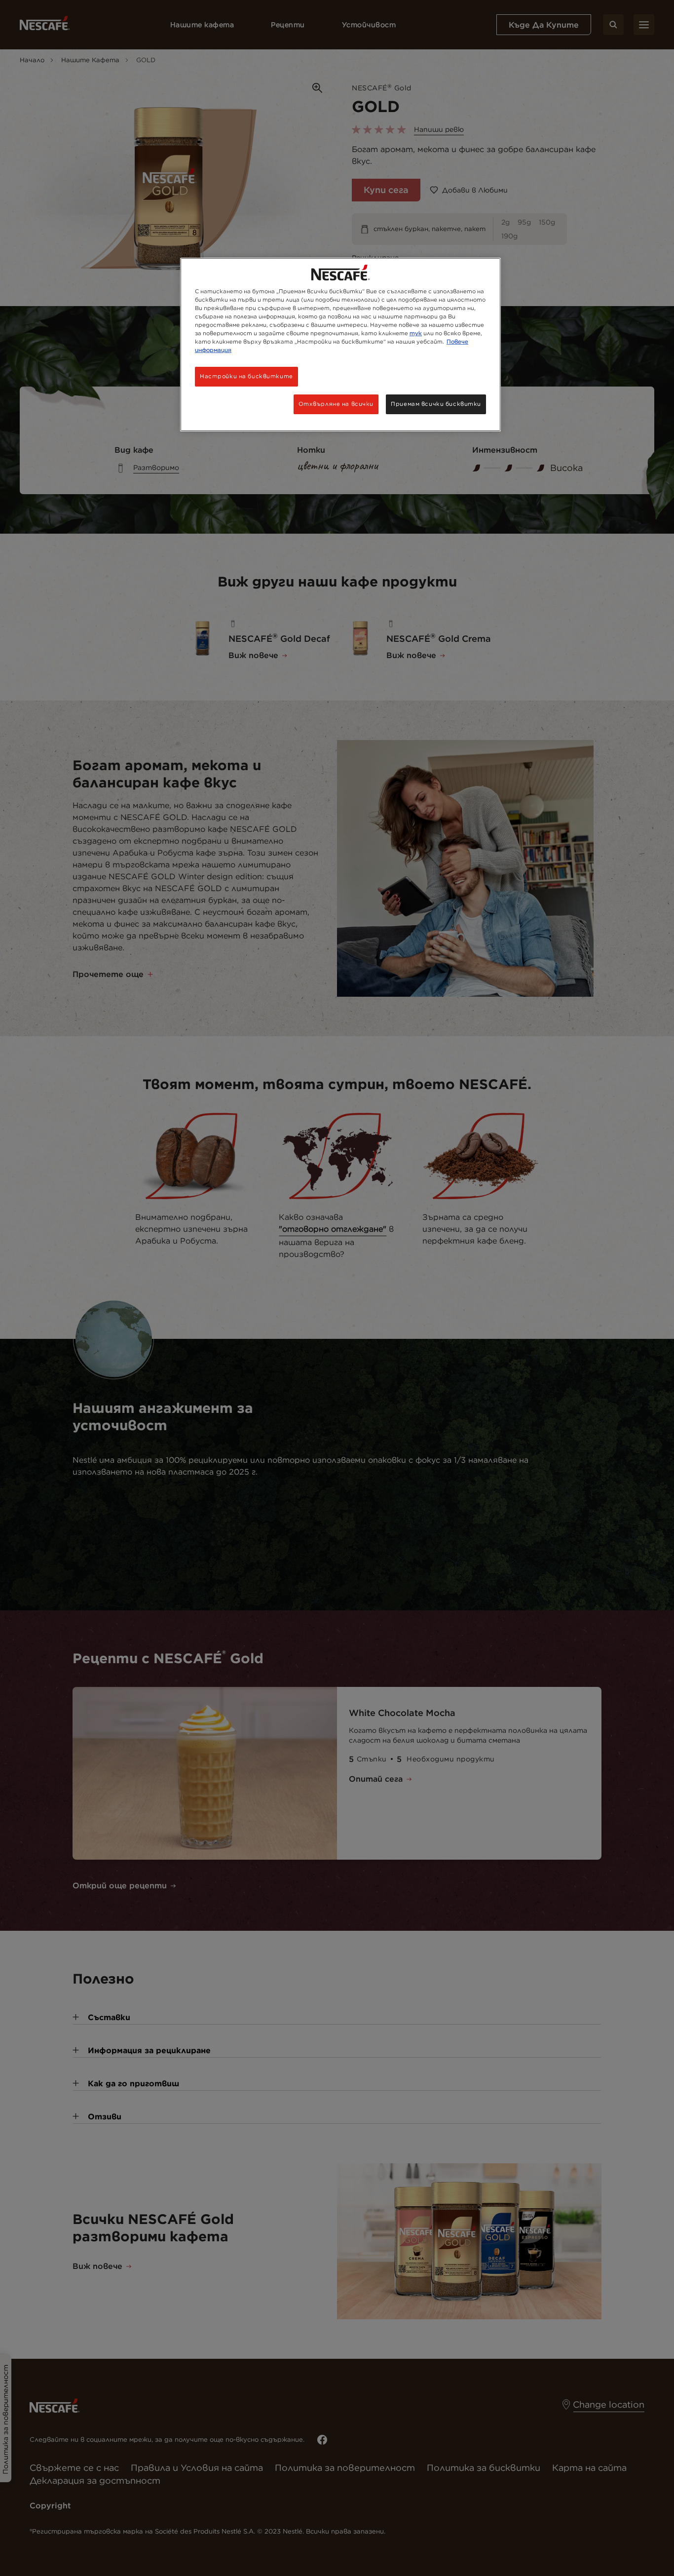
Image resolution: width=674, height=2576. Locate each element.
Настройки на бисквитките (246, 376)
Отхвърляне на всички (336, 404)
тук (416, 333)
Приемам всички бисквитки (436, 404)
